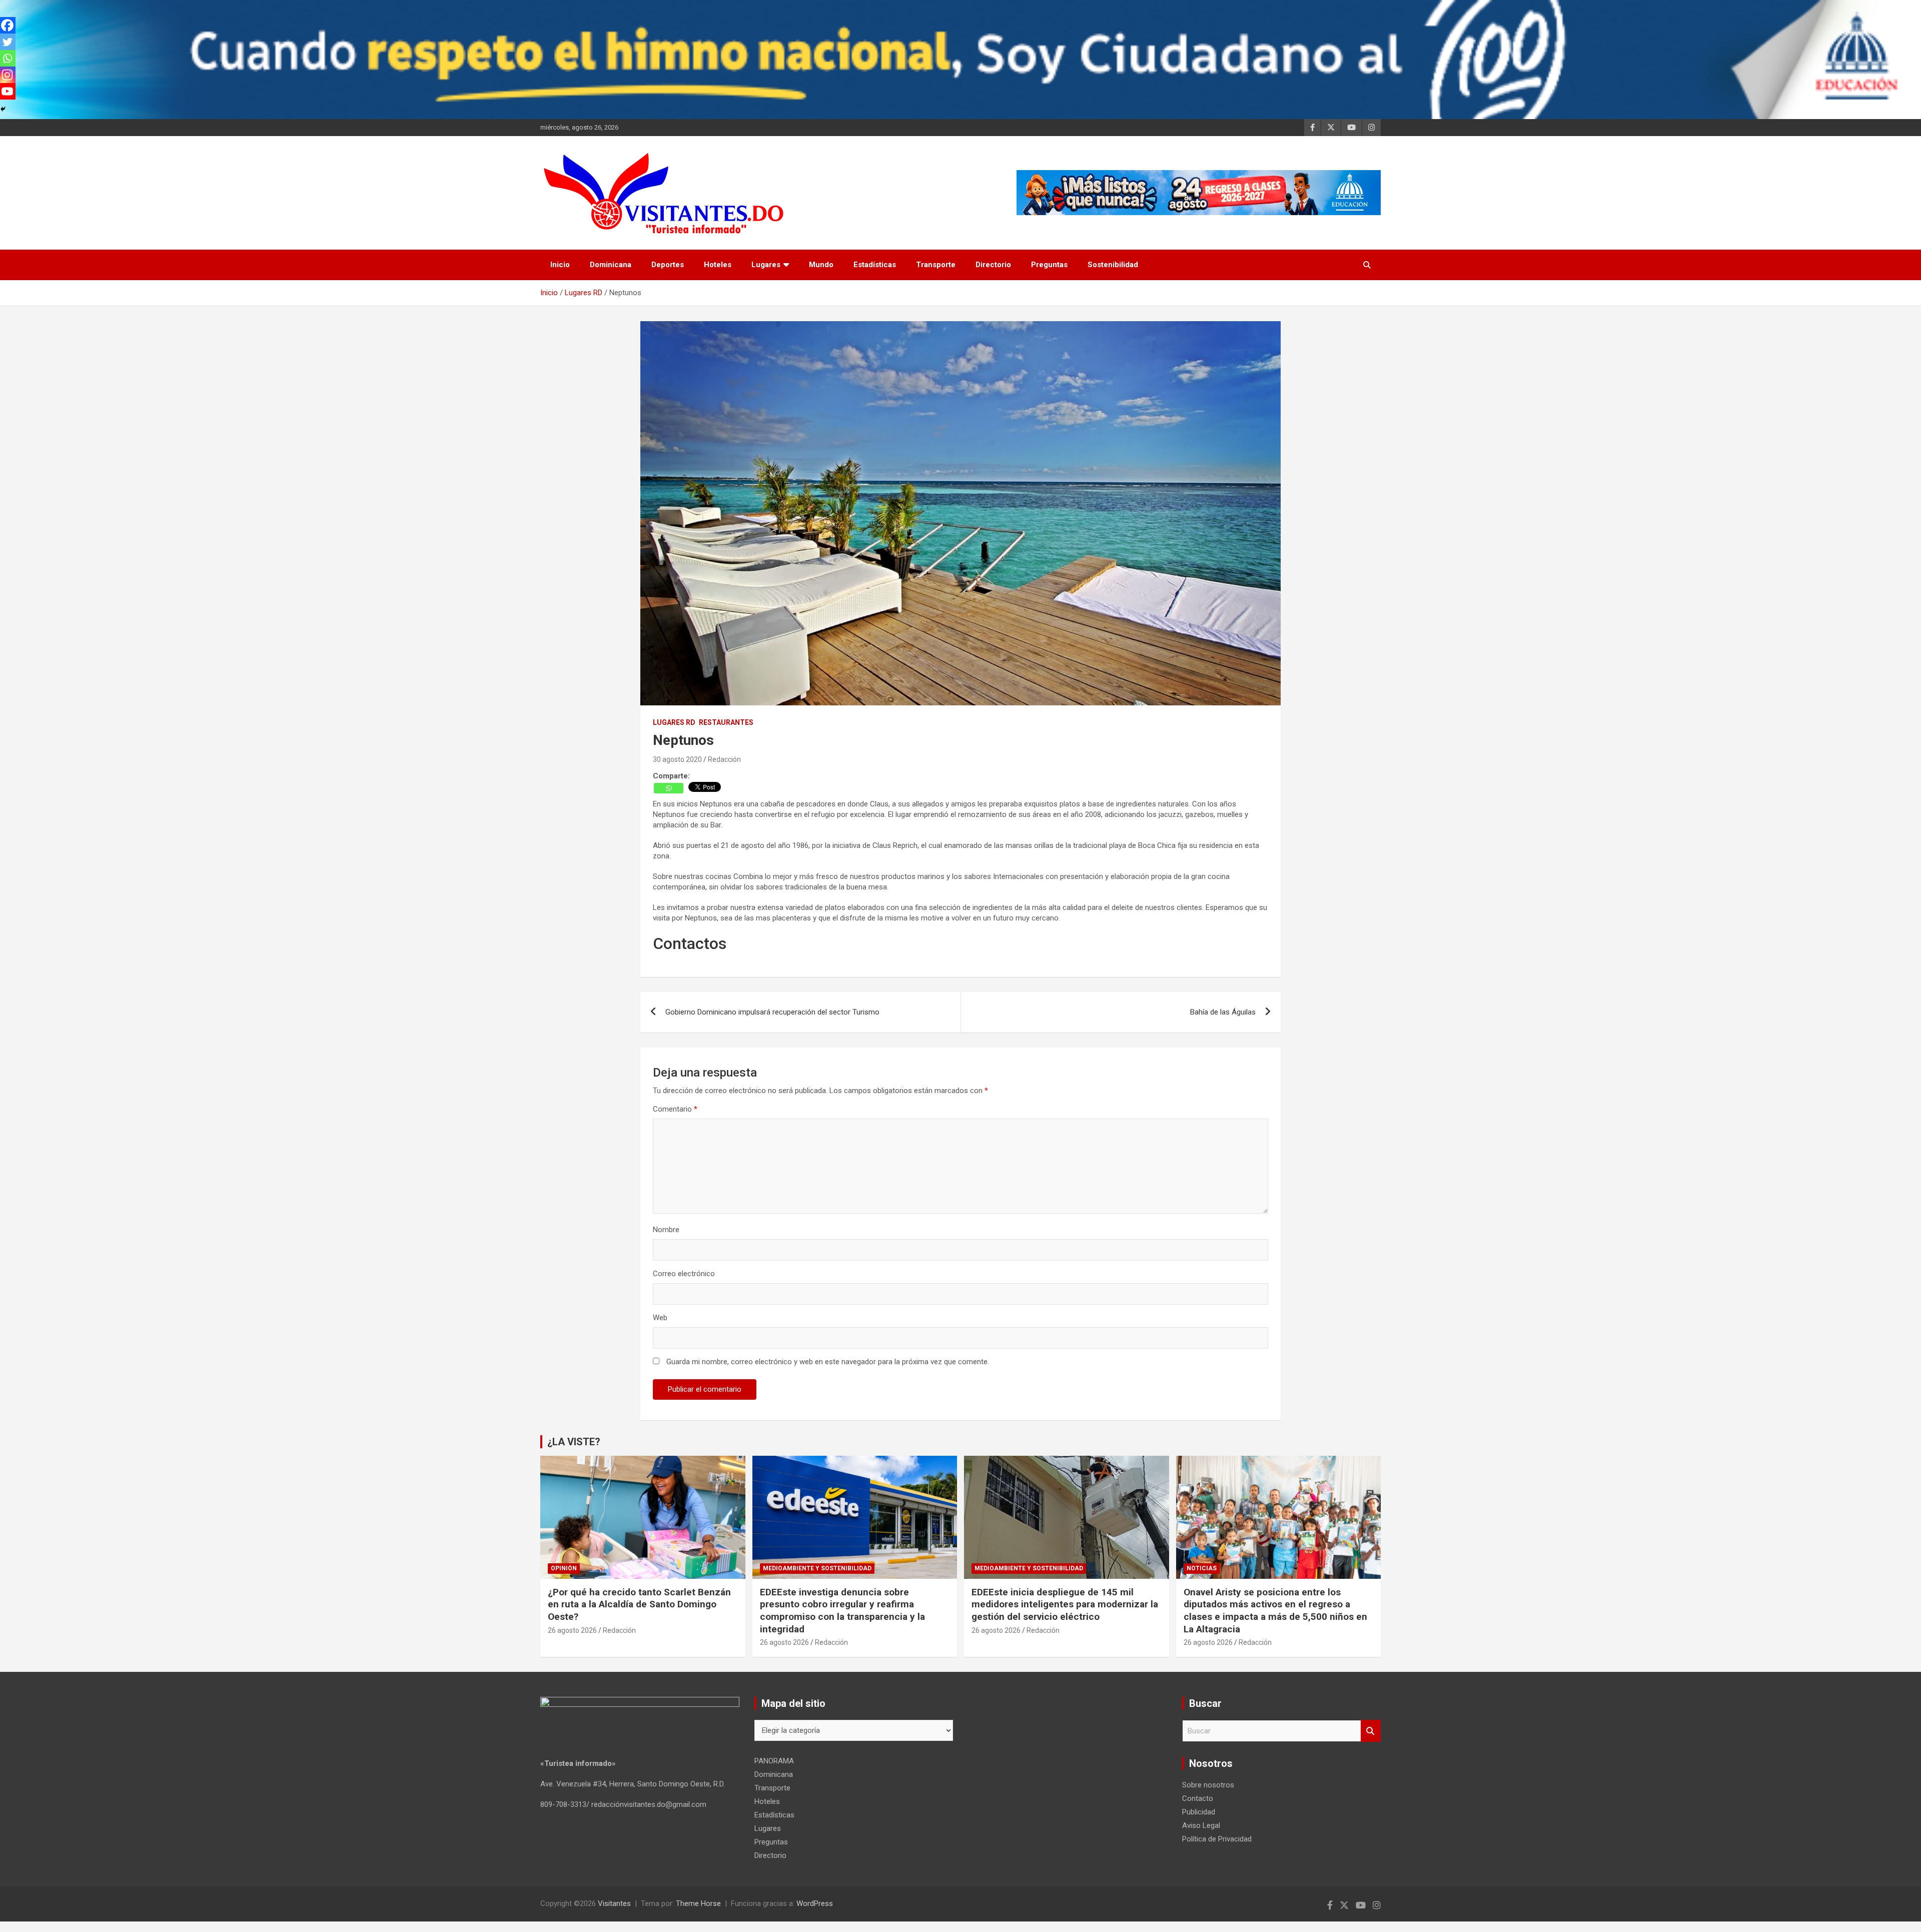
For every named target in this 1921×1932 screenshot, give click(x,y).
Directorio (993, 265)
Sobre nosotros (1208, 1785)
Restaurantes (726, 722)
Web (660, 1318)
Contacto (1198, 1798)
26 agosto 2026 (572, 1630)
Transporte (936, 265)
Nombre (666, 1230)
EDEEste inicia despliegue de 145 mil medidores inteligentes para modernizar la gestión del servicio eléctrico (1065, 1604)
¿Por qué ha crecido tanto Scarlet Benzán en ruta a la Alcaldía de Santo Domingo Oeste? (639, 1604)
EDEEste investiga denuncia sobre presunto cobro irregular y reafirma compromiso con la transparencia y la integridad (842, 1611)
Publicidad (1199, 1812)
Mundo (821, 265)
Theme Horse (698, 1903)
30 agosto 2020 (677, 759)
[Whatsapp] (669, 788)
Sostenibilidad (1113, 265)
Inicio (560, 265)
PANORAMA (774, 1761)
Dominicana (611, 265)
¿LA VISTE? (574, 1442)
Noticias (1202, 1568)
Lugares (766, 265)
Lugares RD (674, 722)
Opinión (564, 1568)
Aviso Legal (1201, 1825)
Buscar (1371, 1731)
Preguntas (1049, 265)
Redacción (724, 759)
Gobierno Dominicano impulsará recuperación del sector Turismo (772, 1012)
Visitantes (614, 1903)
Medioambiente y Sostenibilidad (817, 1568)
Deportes (668, 265)
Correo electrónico (684, 1274)
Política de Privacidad (1217, 1839)
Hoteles (718, 265)
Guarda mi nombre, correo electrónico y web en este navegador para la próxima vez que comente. (828, 1362)
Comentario (675, 1109)
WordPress (815, 1903)
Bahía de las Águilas (1223, 1012)
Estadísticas (875, 265)
